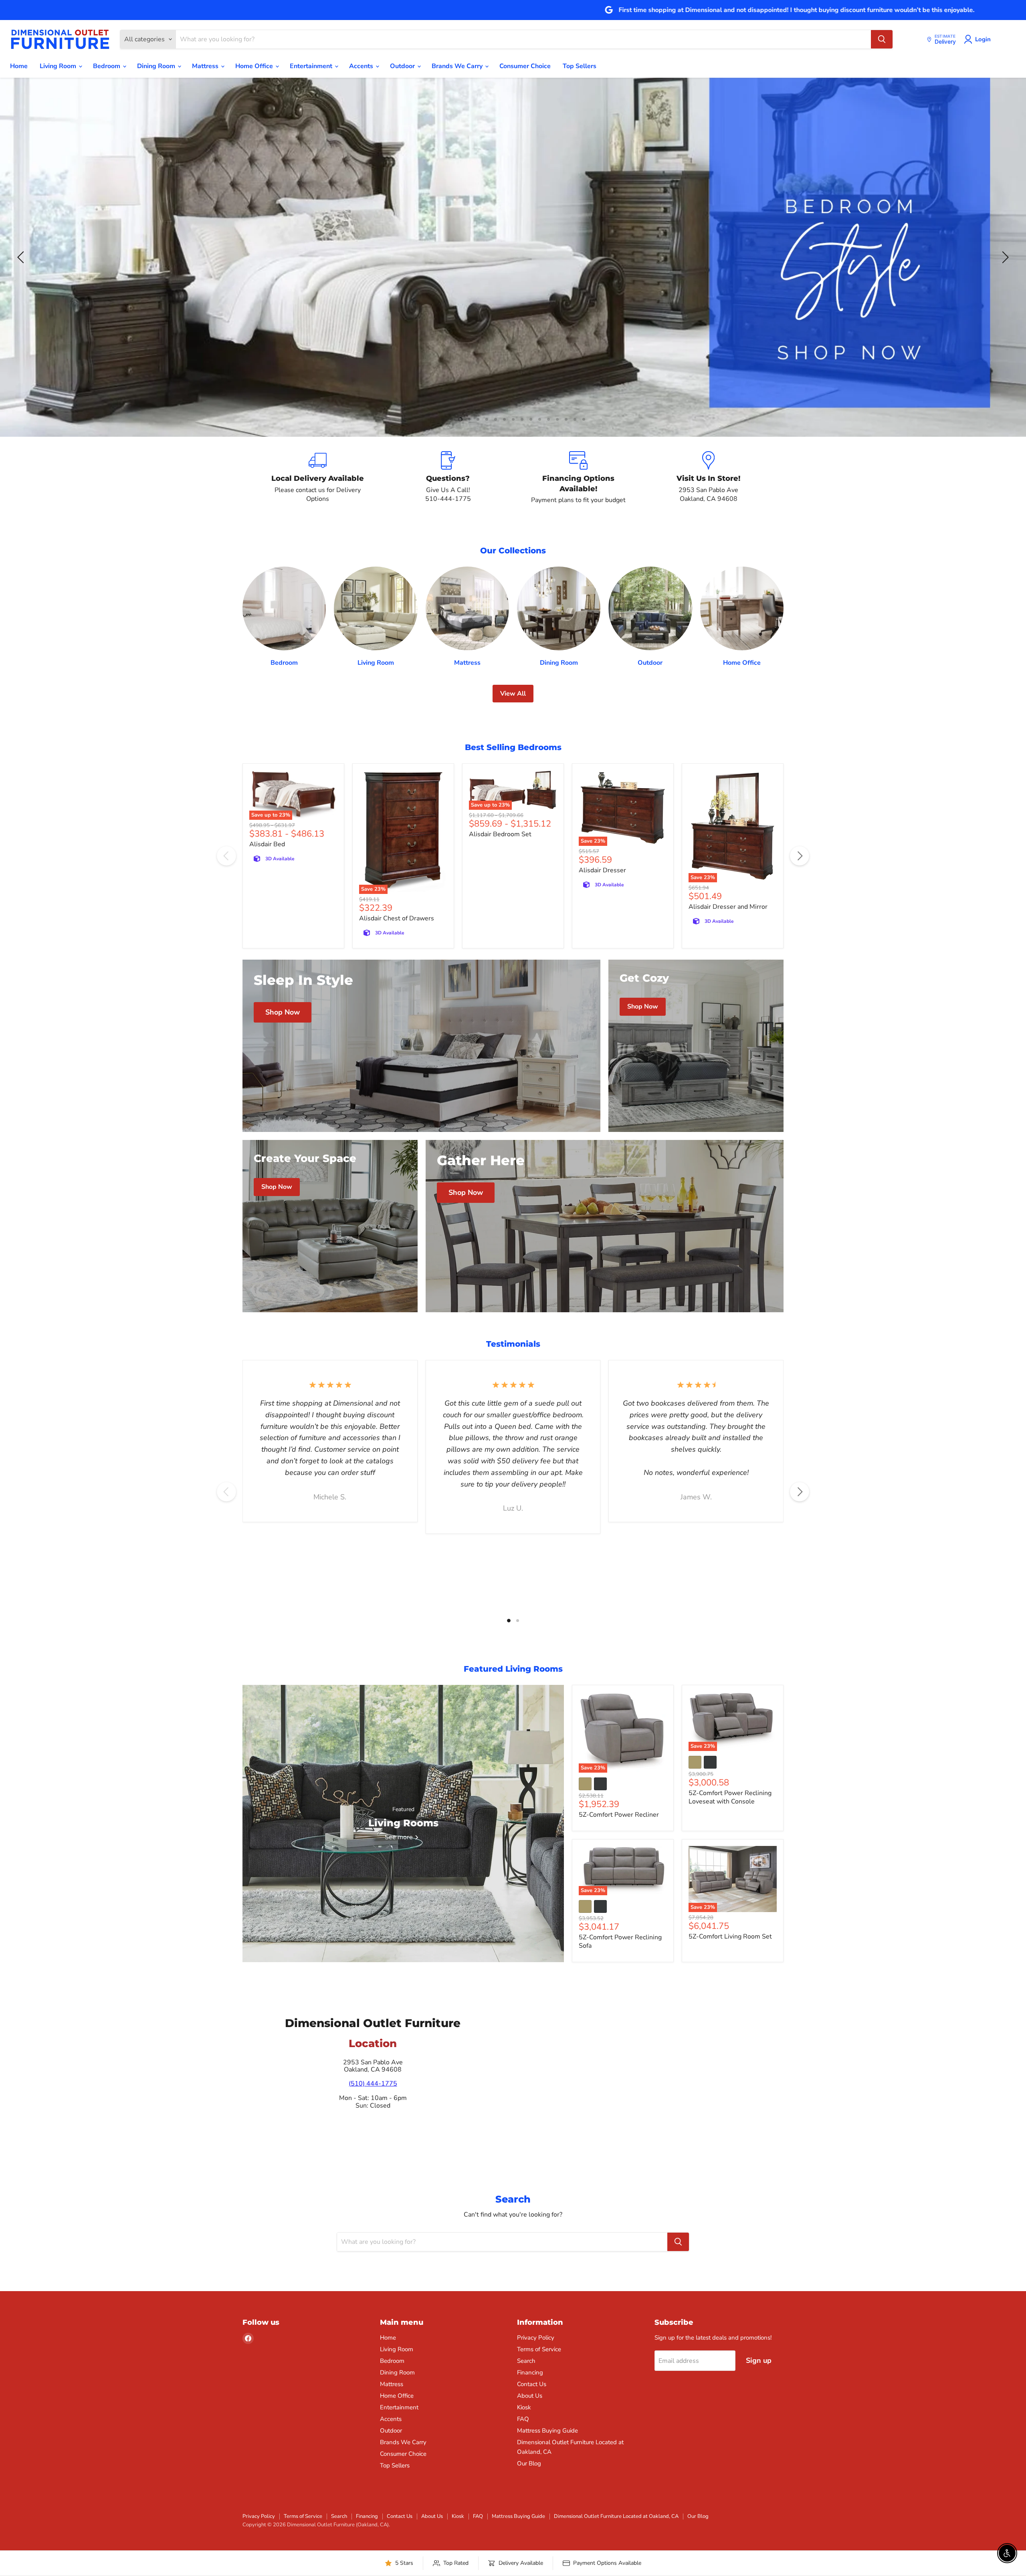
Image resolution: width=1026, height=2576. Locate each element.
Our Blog (529, 2463)
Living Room (59, 66)
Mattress (206, 66)
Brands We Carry (458, 66)
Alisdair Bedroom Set (500, 834)
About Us (530, 2396)
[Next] (800, 856)
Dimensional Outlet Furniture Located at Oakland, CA (616, 2516)
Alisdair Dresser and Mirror (728, 907)
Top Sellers (580, 66)
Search (526, 2361)
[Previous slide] (22, 257)
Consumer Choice (525, 66)
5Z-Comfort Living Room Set (730, 1937)
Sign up (759, 2360)
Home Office (255, 66)
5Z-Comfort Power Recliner (619, 1815)
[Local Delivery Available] (318, 478)
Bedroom (107, 66)
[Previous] (226, 856)
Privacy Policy (536, 2338)
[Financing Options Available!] (578, 478)
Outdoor (403, 66)
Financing (530, 2372)
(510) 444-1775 (373, 2084)
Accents (362, 66)
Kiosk (524, 2407)
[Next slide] (1004, 257)
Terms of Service (539, 2349)
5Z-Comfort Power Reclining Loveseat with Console (730, 1797)
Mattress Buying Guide (547, 2431)
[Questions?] (448, 478)
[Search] (882, 39)
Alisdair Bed (267, 844)
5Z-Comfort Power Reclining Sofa (620, 1942)
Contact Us (532, 2384)
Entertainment (312, 66)
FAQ (523, 2419)
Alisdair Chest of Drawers (397, 918)
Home (19, 66)
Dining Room (157, 66)
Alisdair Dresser (602, 870)
